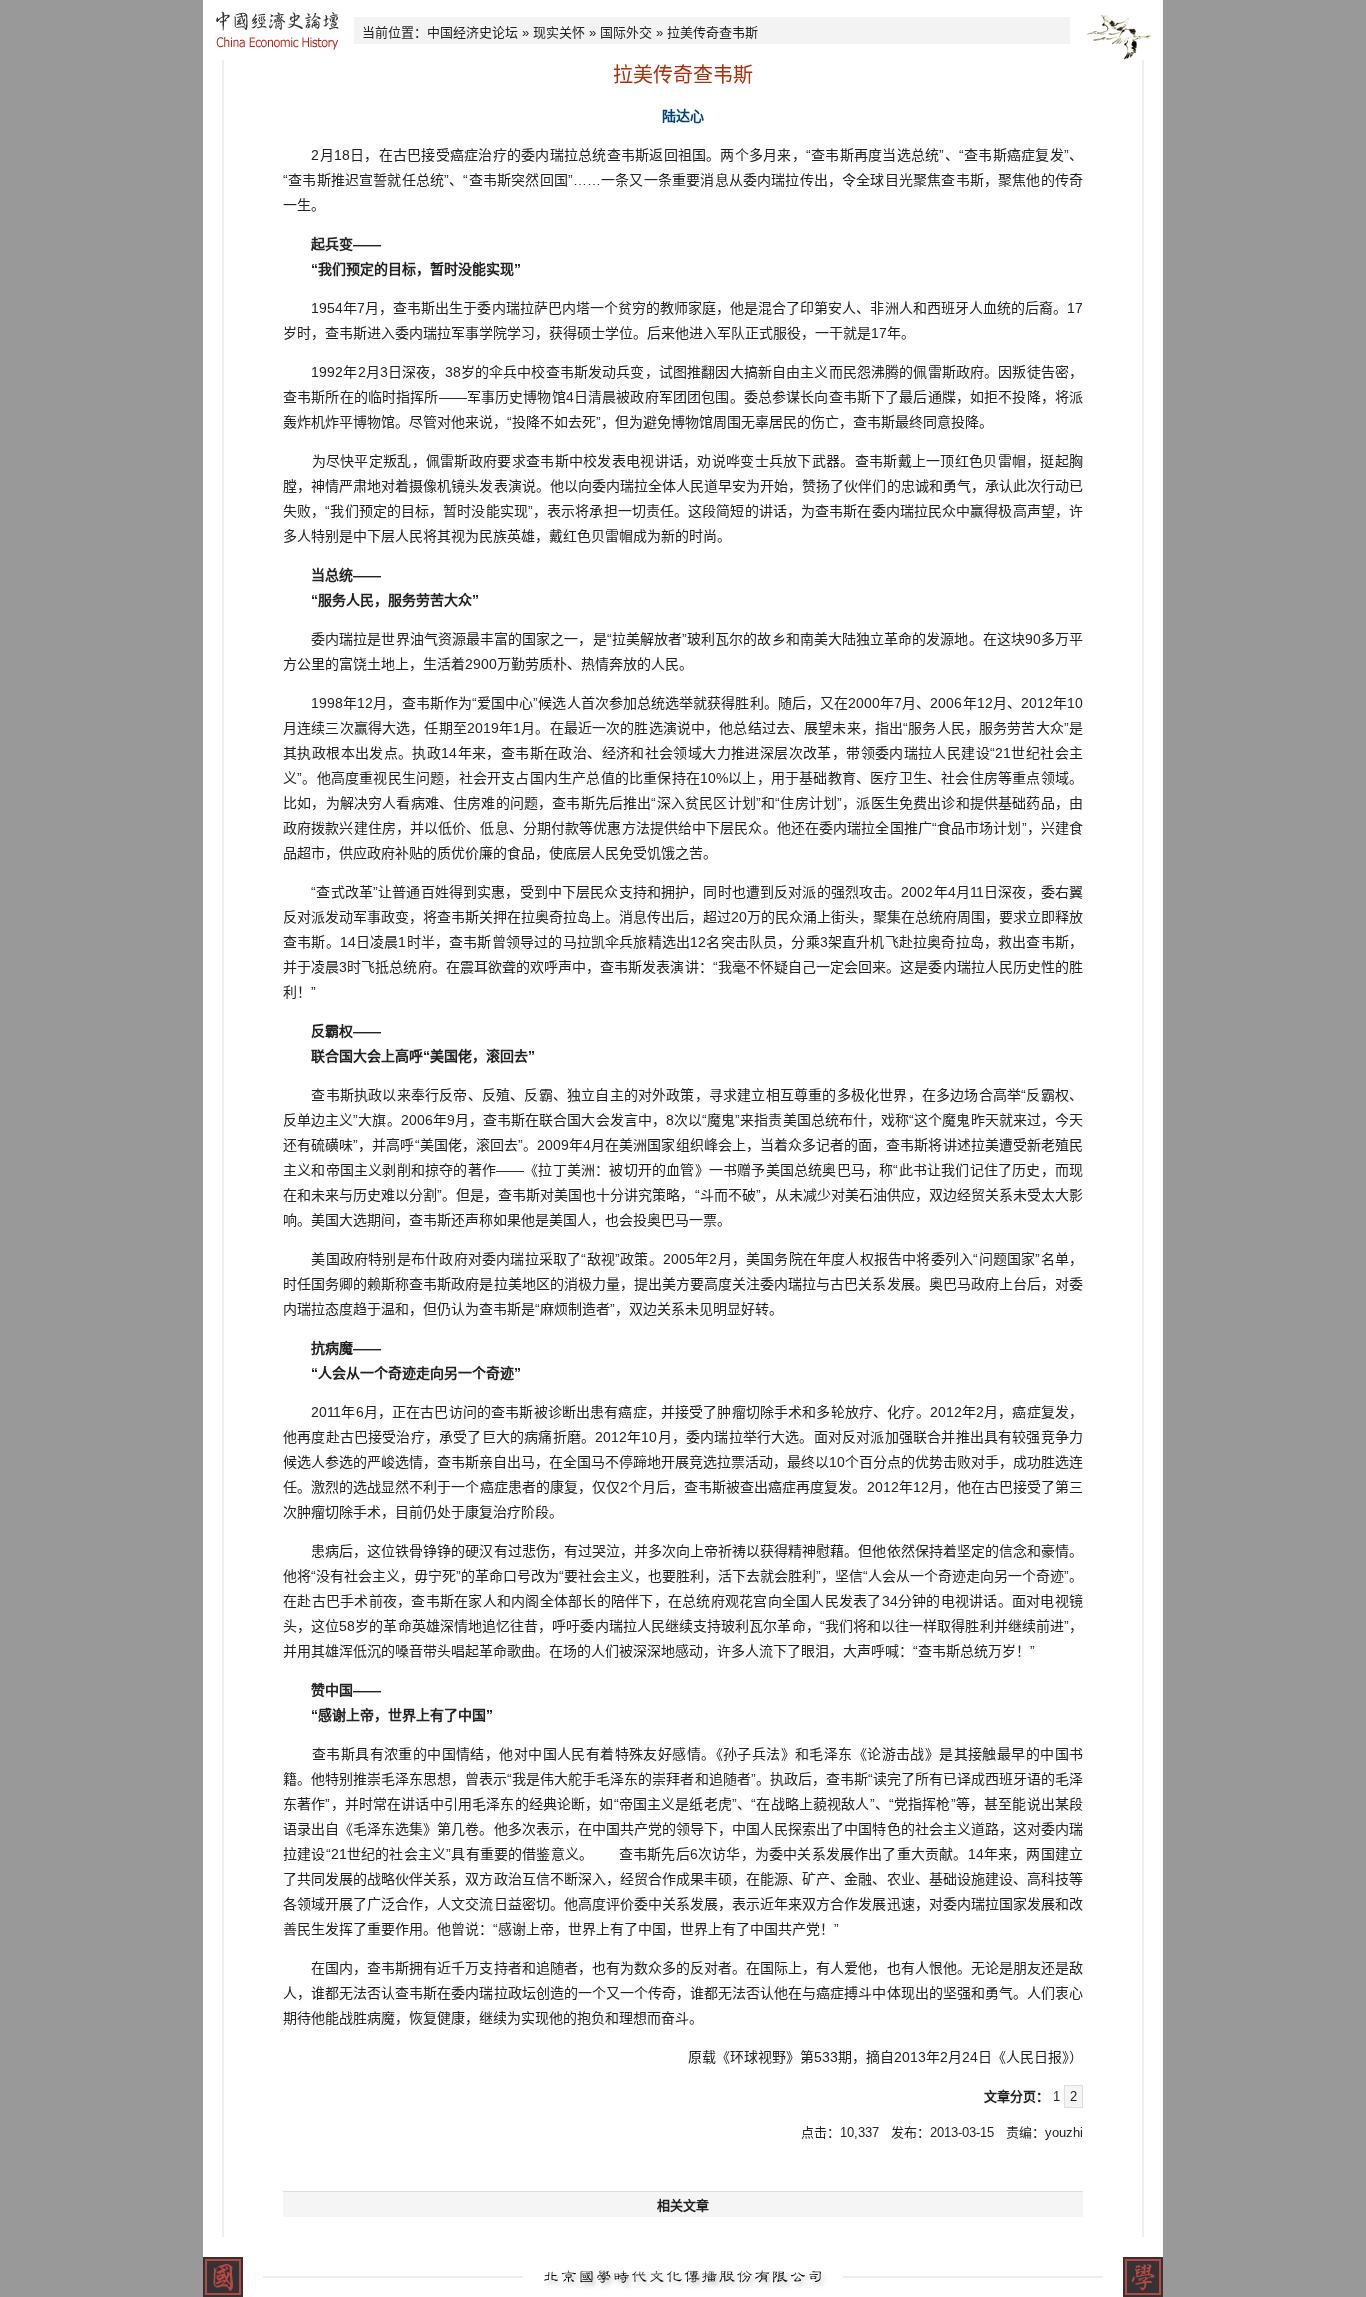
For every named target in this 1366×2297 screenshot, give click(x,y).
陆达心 (683, 116)
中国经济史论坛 (472, 32)
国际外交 (626, 32)
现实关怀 (559, 32)
